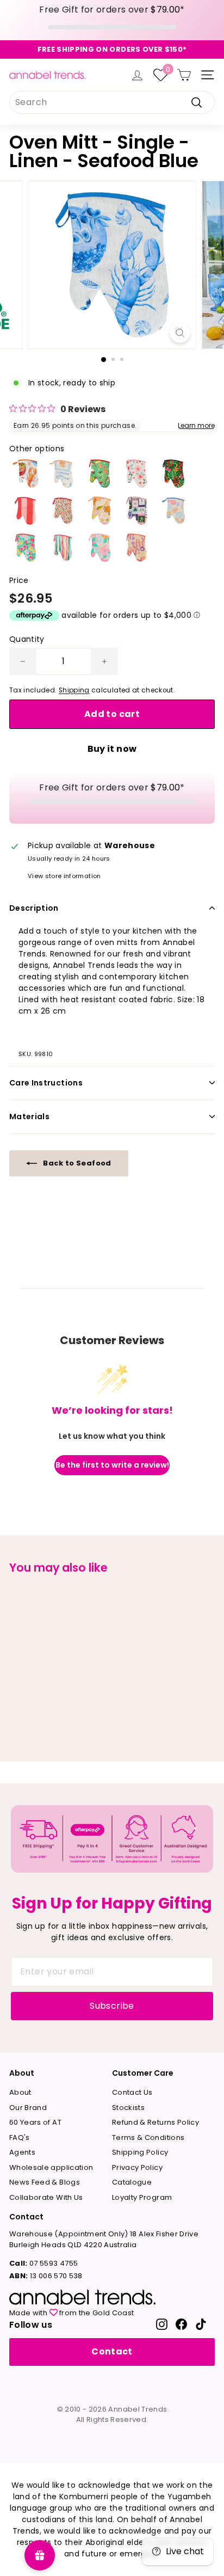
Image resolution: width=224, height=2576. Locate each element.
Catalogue (132, 2182)
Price (19, 580)
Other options (37, 449)
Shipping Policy (140, 2152)
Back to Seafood (76, 1163)
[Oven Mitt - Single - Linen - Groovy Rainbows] (136, 548)
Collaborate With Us (46, 2197)
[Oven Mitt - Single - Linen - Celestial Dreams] (136, 511)
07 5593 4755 (43, 2263)
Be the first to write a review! (112, 1465)
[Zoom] (180, 333)
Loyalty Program (142, 2197)
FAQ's (20, 2138)
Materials (29, 1117)
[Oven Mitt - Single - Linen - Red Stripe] (26, 511)
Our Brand (28, 2108)
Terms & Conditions (148, 2138)
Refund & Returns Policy (155, 2122)
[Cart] (184, 75)
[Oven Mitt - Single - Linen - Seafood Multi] (26, 474)
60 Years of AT (35, 2122)
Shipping (74, 690)
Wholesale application (51, 2167)
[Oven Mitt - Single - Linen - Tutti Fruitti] (99, 511)
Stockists (128, 2108)
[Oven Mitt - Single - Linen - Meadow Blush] (136, 474)
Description (34, 908)
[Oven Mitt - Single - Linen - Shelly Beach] (173, 511)
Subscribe (112, 2006)
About (20, 2092)
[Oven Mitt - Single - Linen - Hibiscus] (99, 548)
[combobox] (112, 102)
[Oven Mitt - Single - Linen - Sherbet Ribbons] (63, 548)
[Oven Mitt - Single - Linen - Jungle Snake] (173, 474)
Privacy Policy (137, 2167)
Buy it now (112, 749)
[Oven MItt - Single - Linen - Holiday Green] (99, 474)
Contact (112, 2351)
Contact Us (132, 2092)
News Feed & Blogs (45, 2182)
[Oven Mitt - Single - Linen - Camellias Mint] (26, 548)
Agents (22, 2152)
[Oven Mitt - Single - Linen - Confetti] (63, 511)
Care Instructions (46, 1083)
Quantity (27, 639)
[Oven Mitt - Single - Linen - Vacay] (63, 474)
